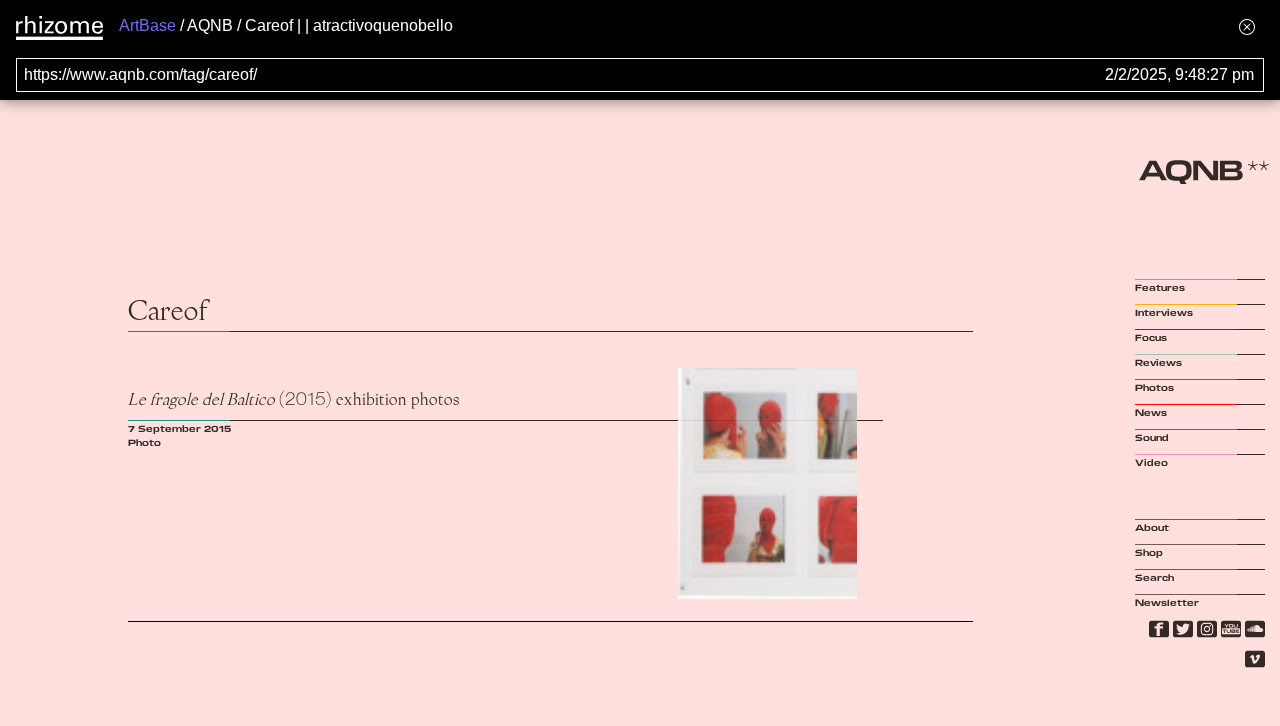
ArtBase (147, 25)
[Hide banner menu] (1247, 26)
